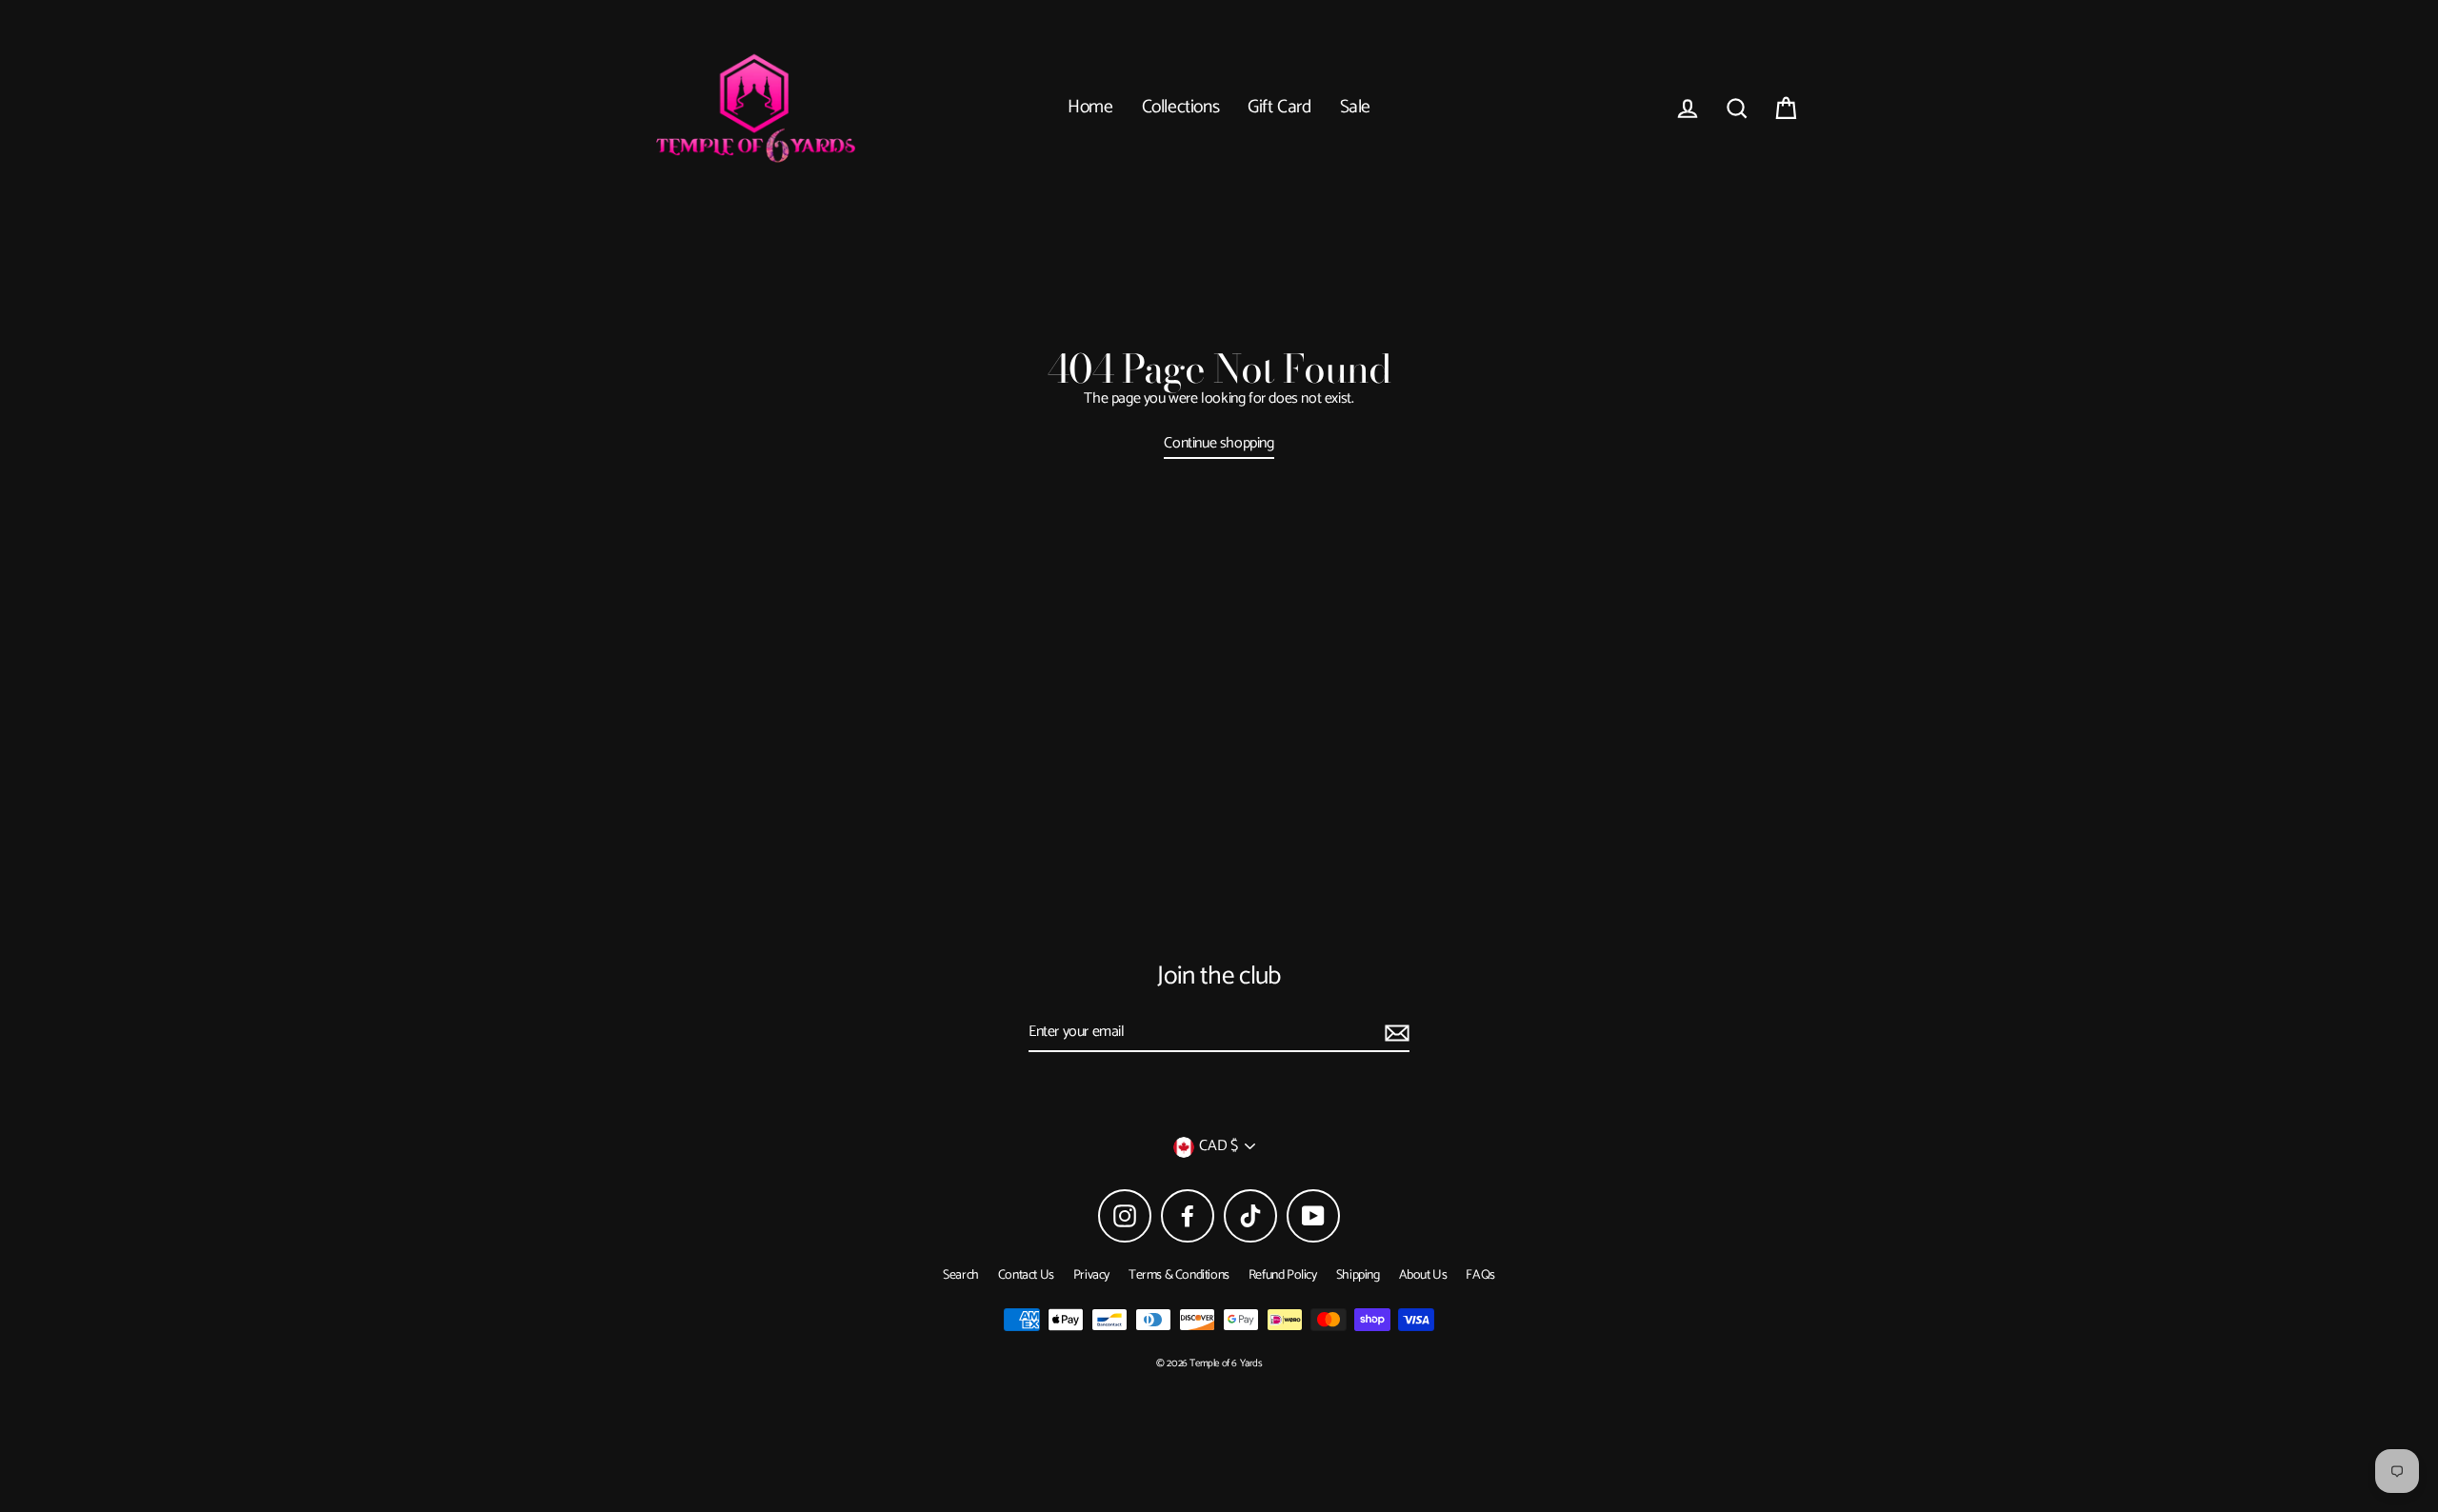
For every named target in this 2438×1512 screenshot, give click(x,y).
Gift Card (1279, 108)
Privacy (1091, 1275)
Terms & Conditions (1179, 1275)
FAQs (1480, 1275)
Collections (1181, 108)
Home (1090, 108)
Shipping (1358, 1275)
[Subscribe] (1394, 1033)
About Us (1423, 1275)
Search (961, 1275)
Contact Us (1026, 1275)
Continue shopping (1219, 445)
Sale (1355, 108)
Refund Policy (1283, 1275)
